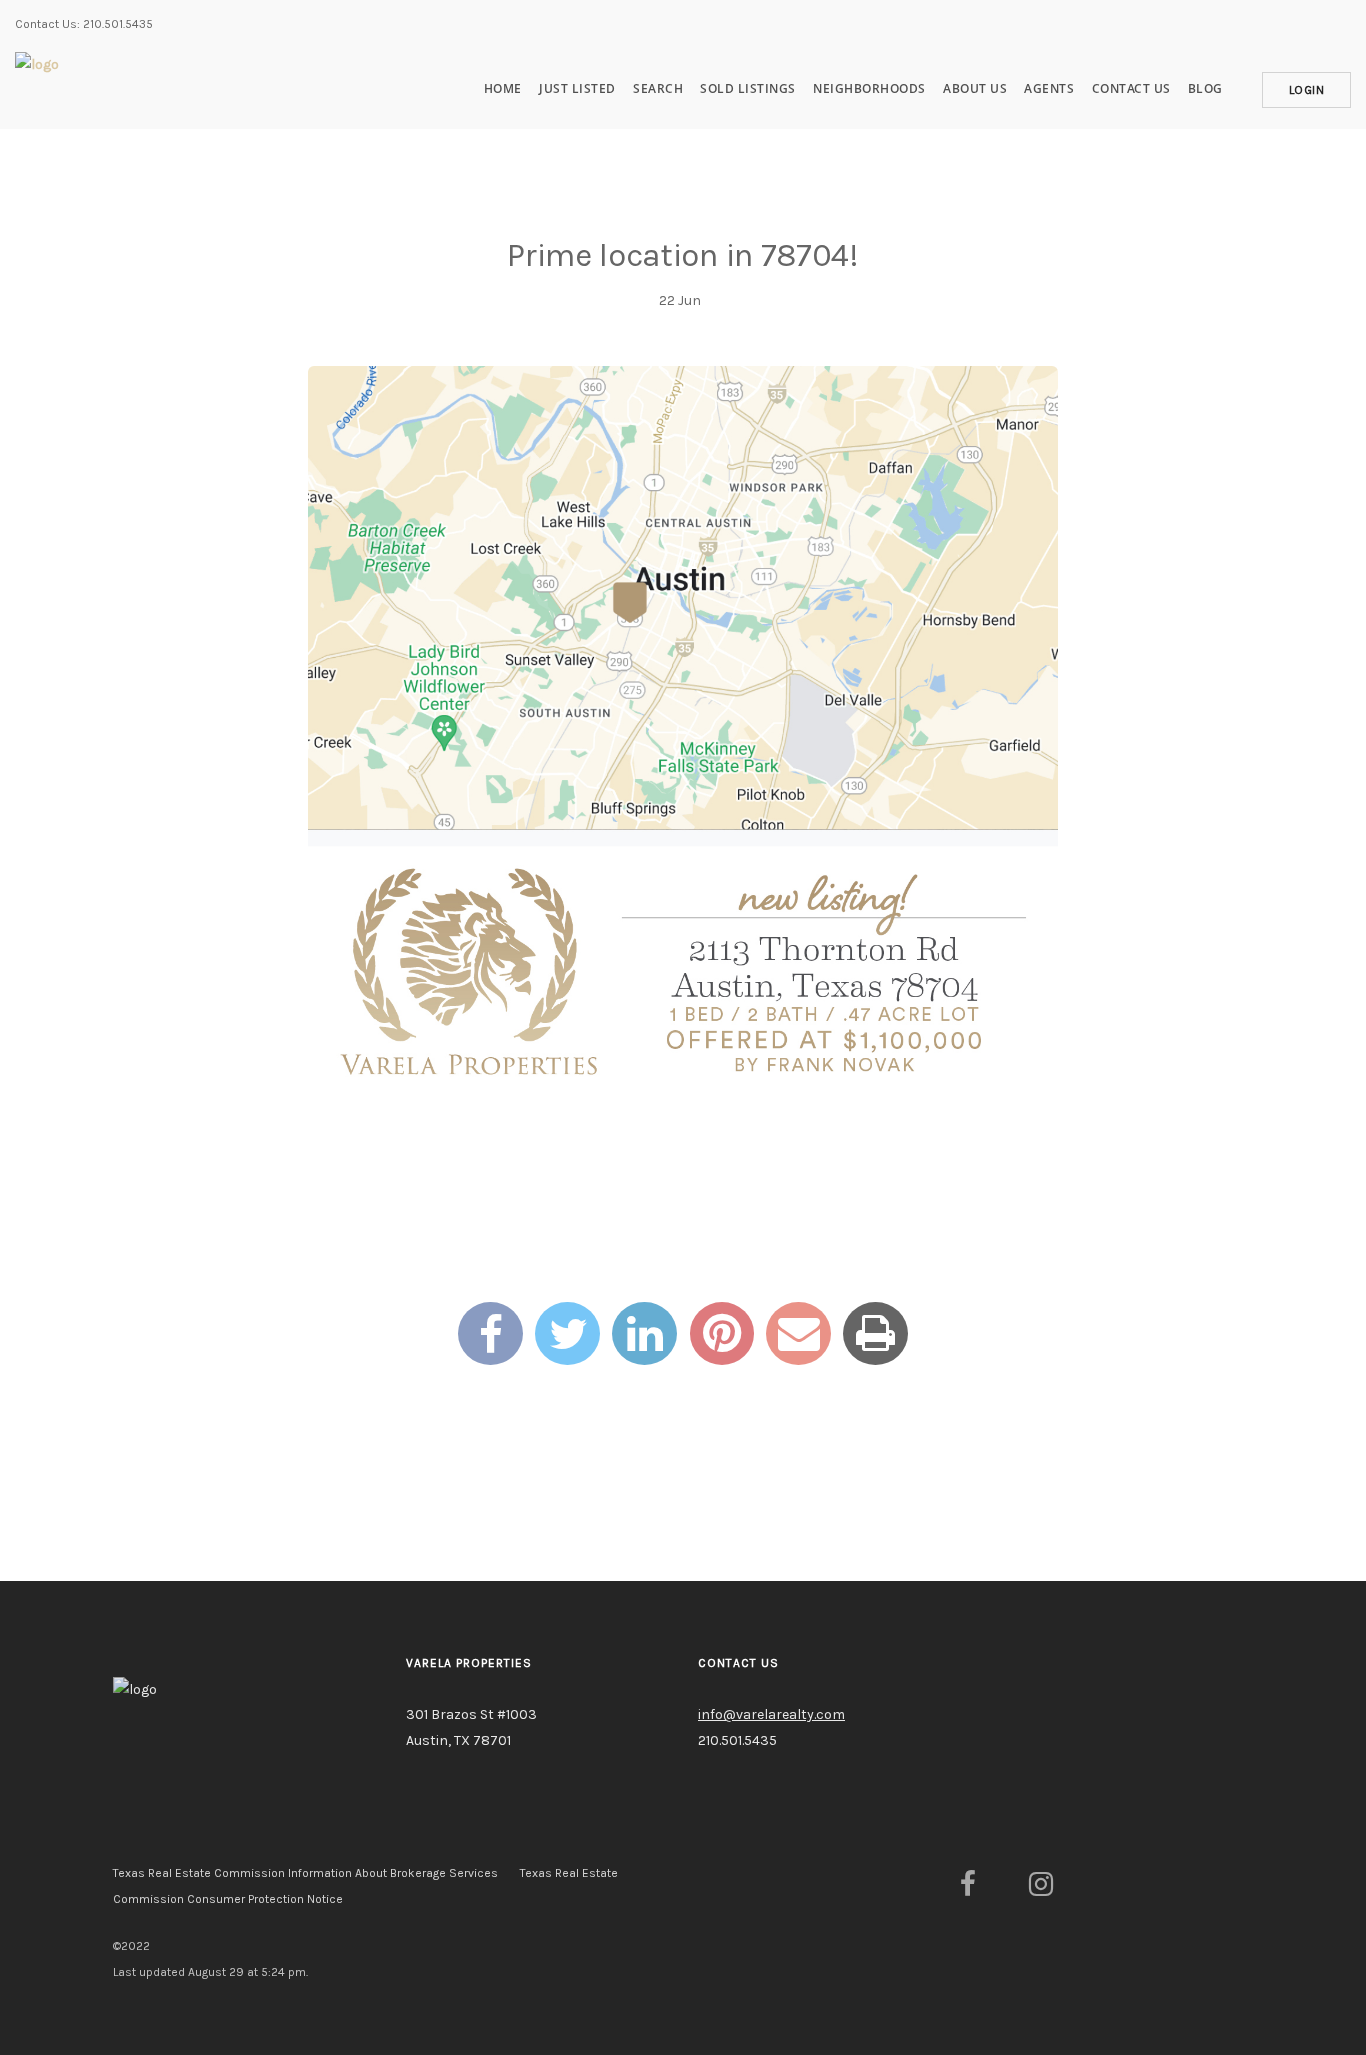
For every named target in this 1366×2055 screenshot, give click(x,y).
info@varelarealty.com (771, 1714)
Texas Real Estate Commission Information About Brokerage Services (305, 1873)
